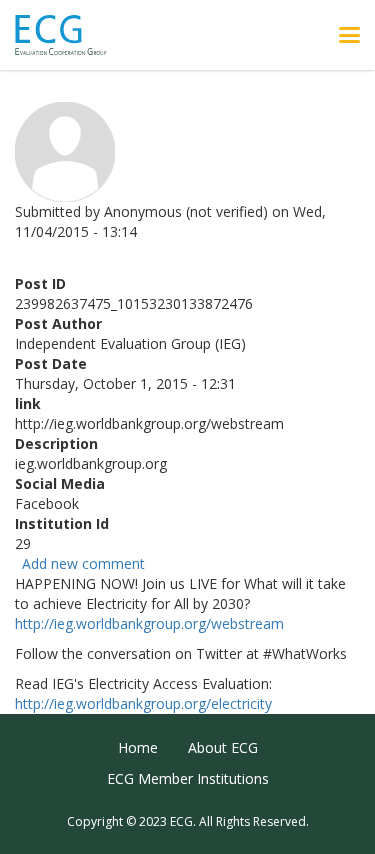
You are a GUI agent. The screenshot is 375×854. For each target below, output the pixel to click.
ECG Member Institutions (188, 778)
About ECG (223, 747)
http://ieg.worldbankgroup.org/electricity (143, 703)
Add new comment (83, 563)
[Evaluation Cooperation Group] (68, 35)
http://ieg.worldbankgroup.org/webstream (149, 623)
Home (138, 747)
